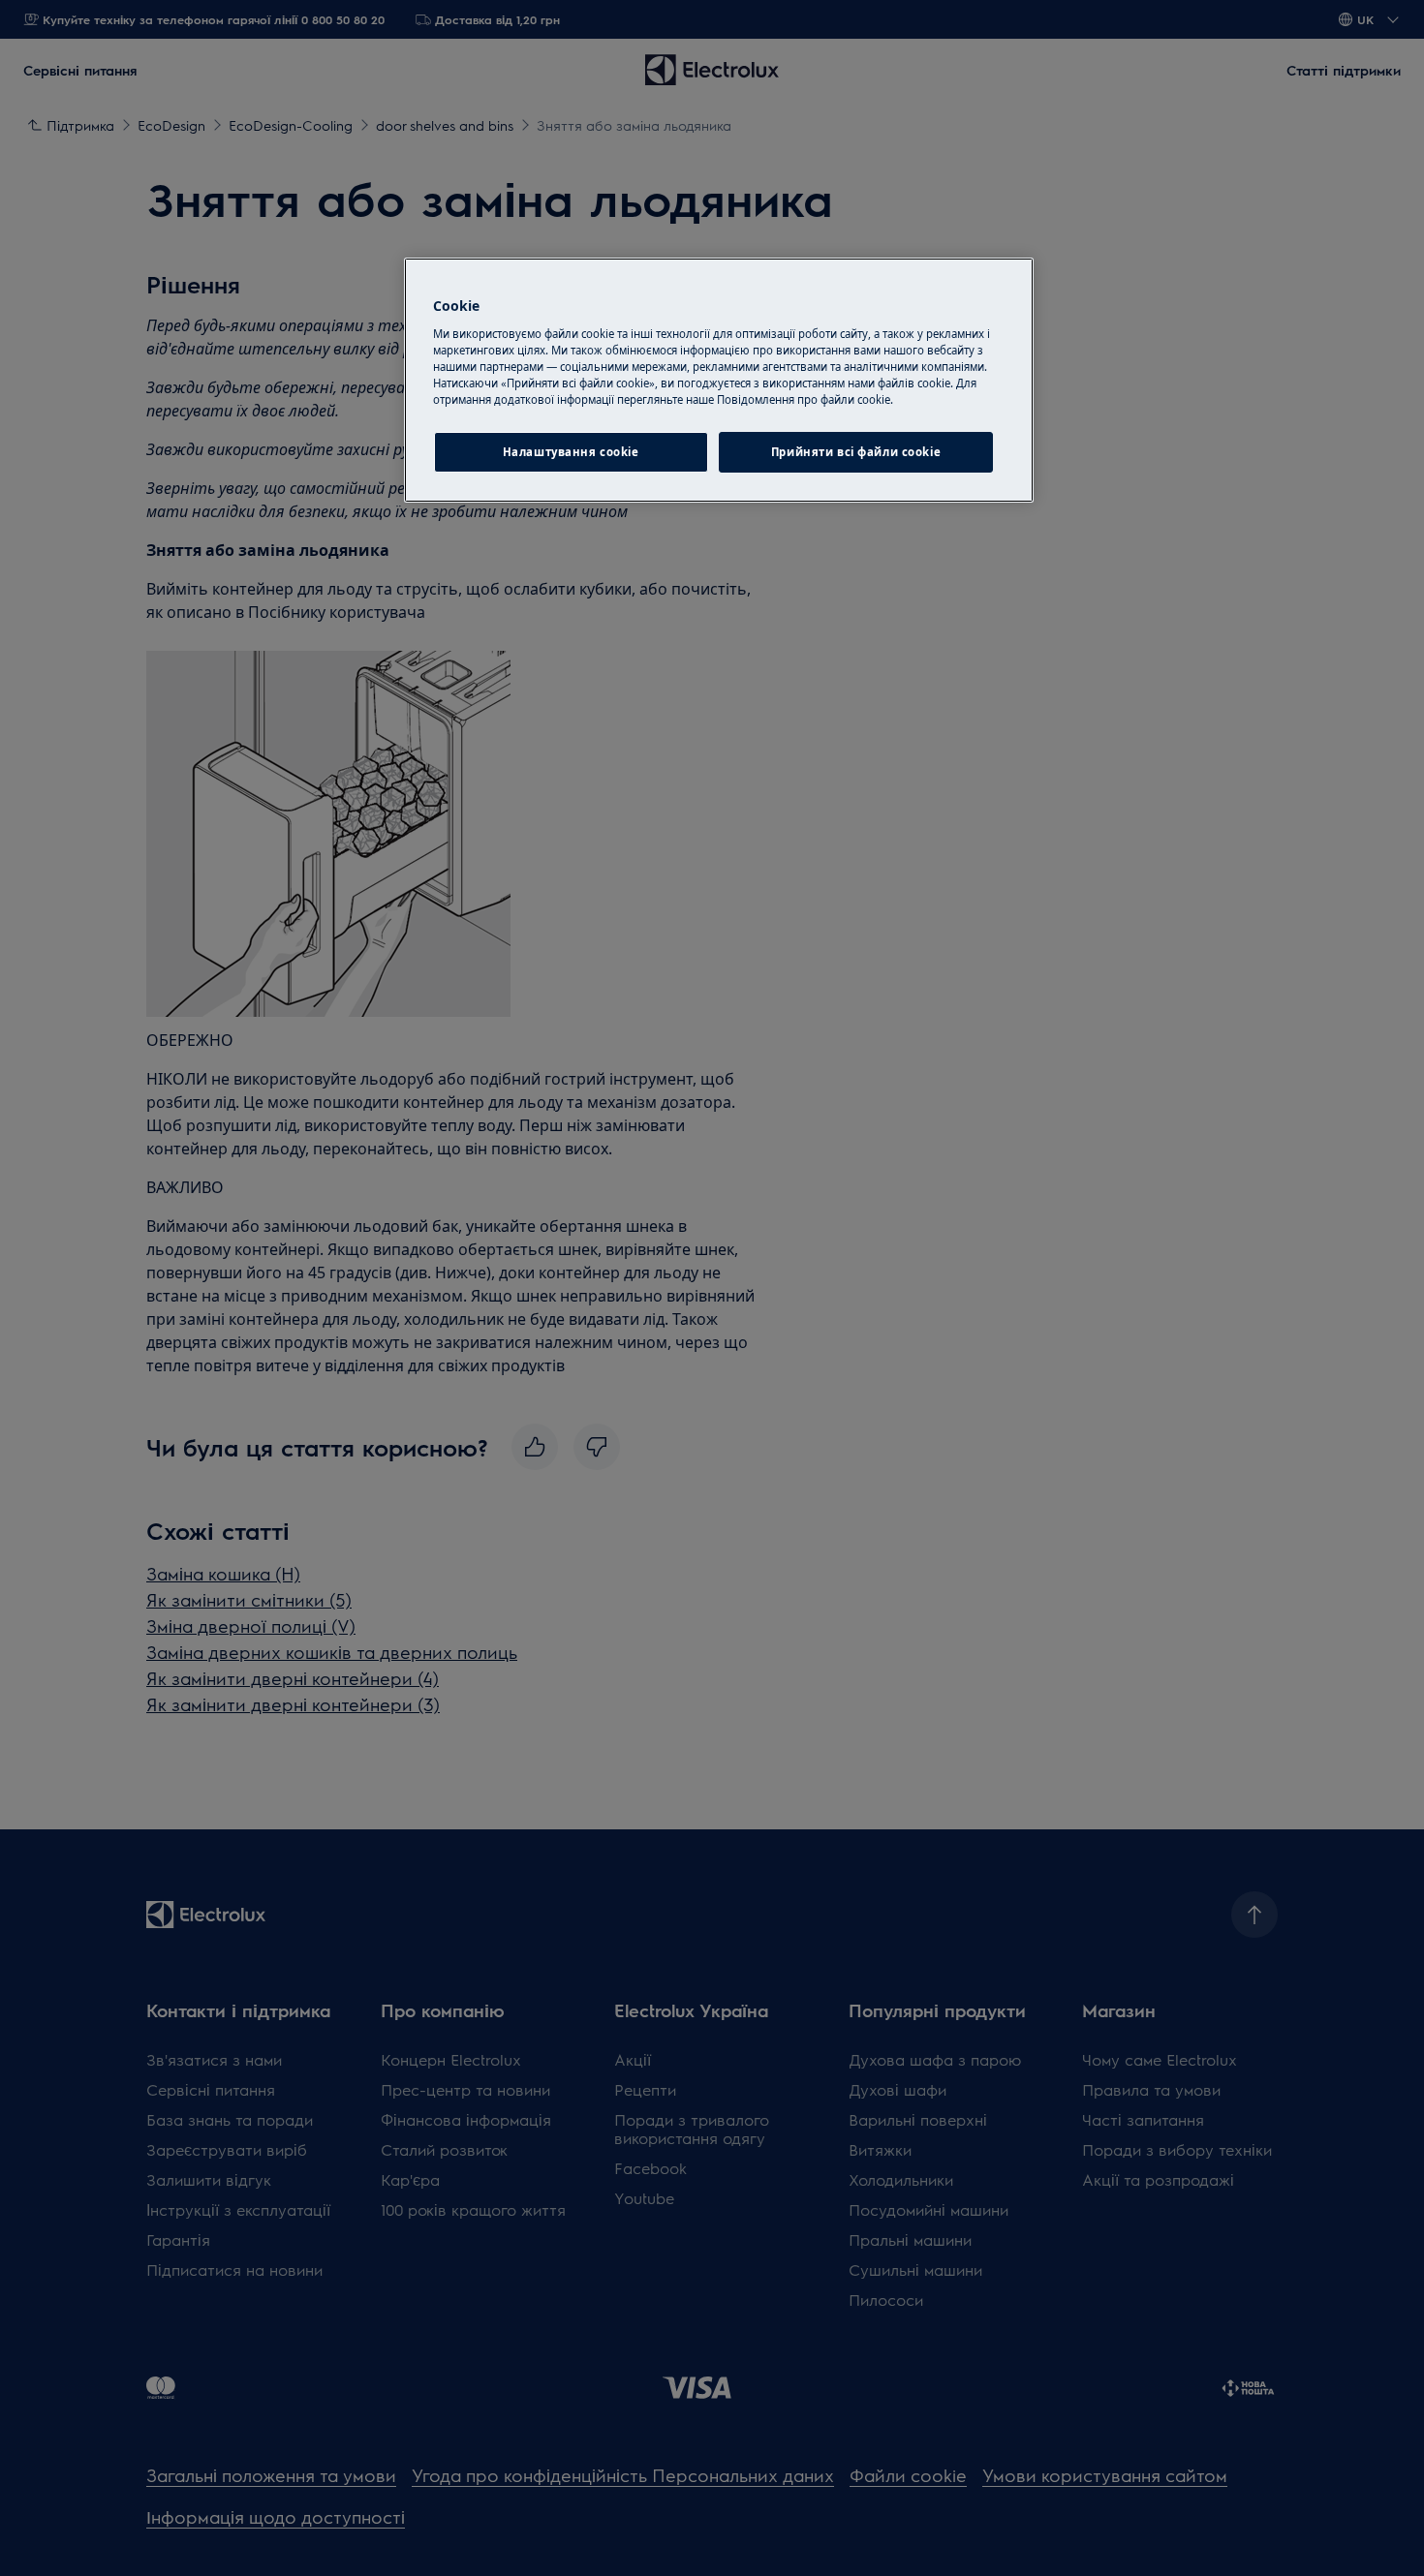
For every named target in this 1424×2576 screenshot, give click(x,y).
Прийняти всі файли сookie (856, 452)
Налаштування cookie (571, 452)
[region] (719, 380)
